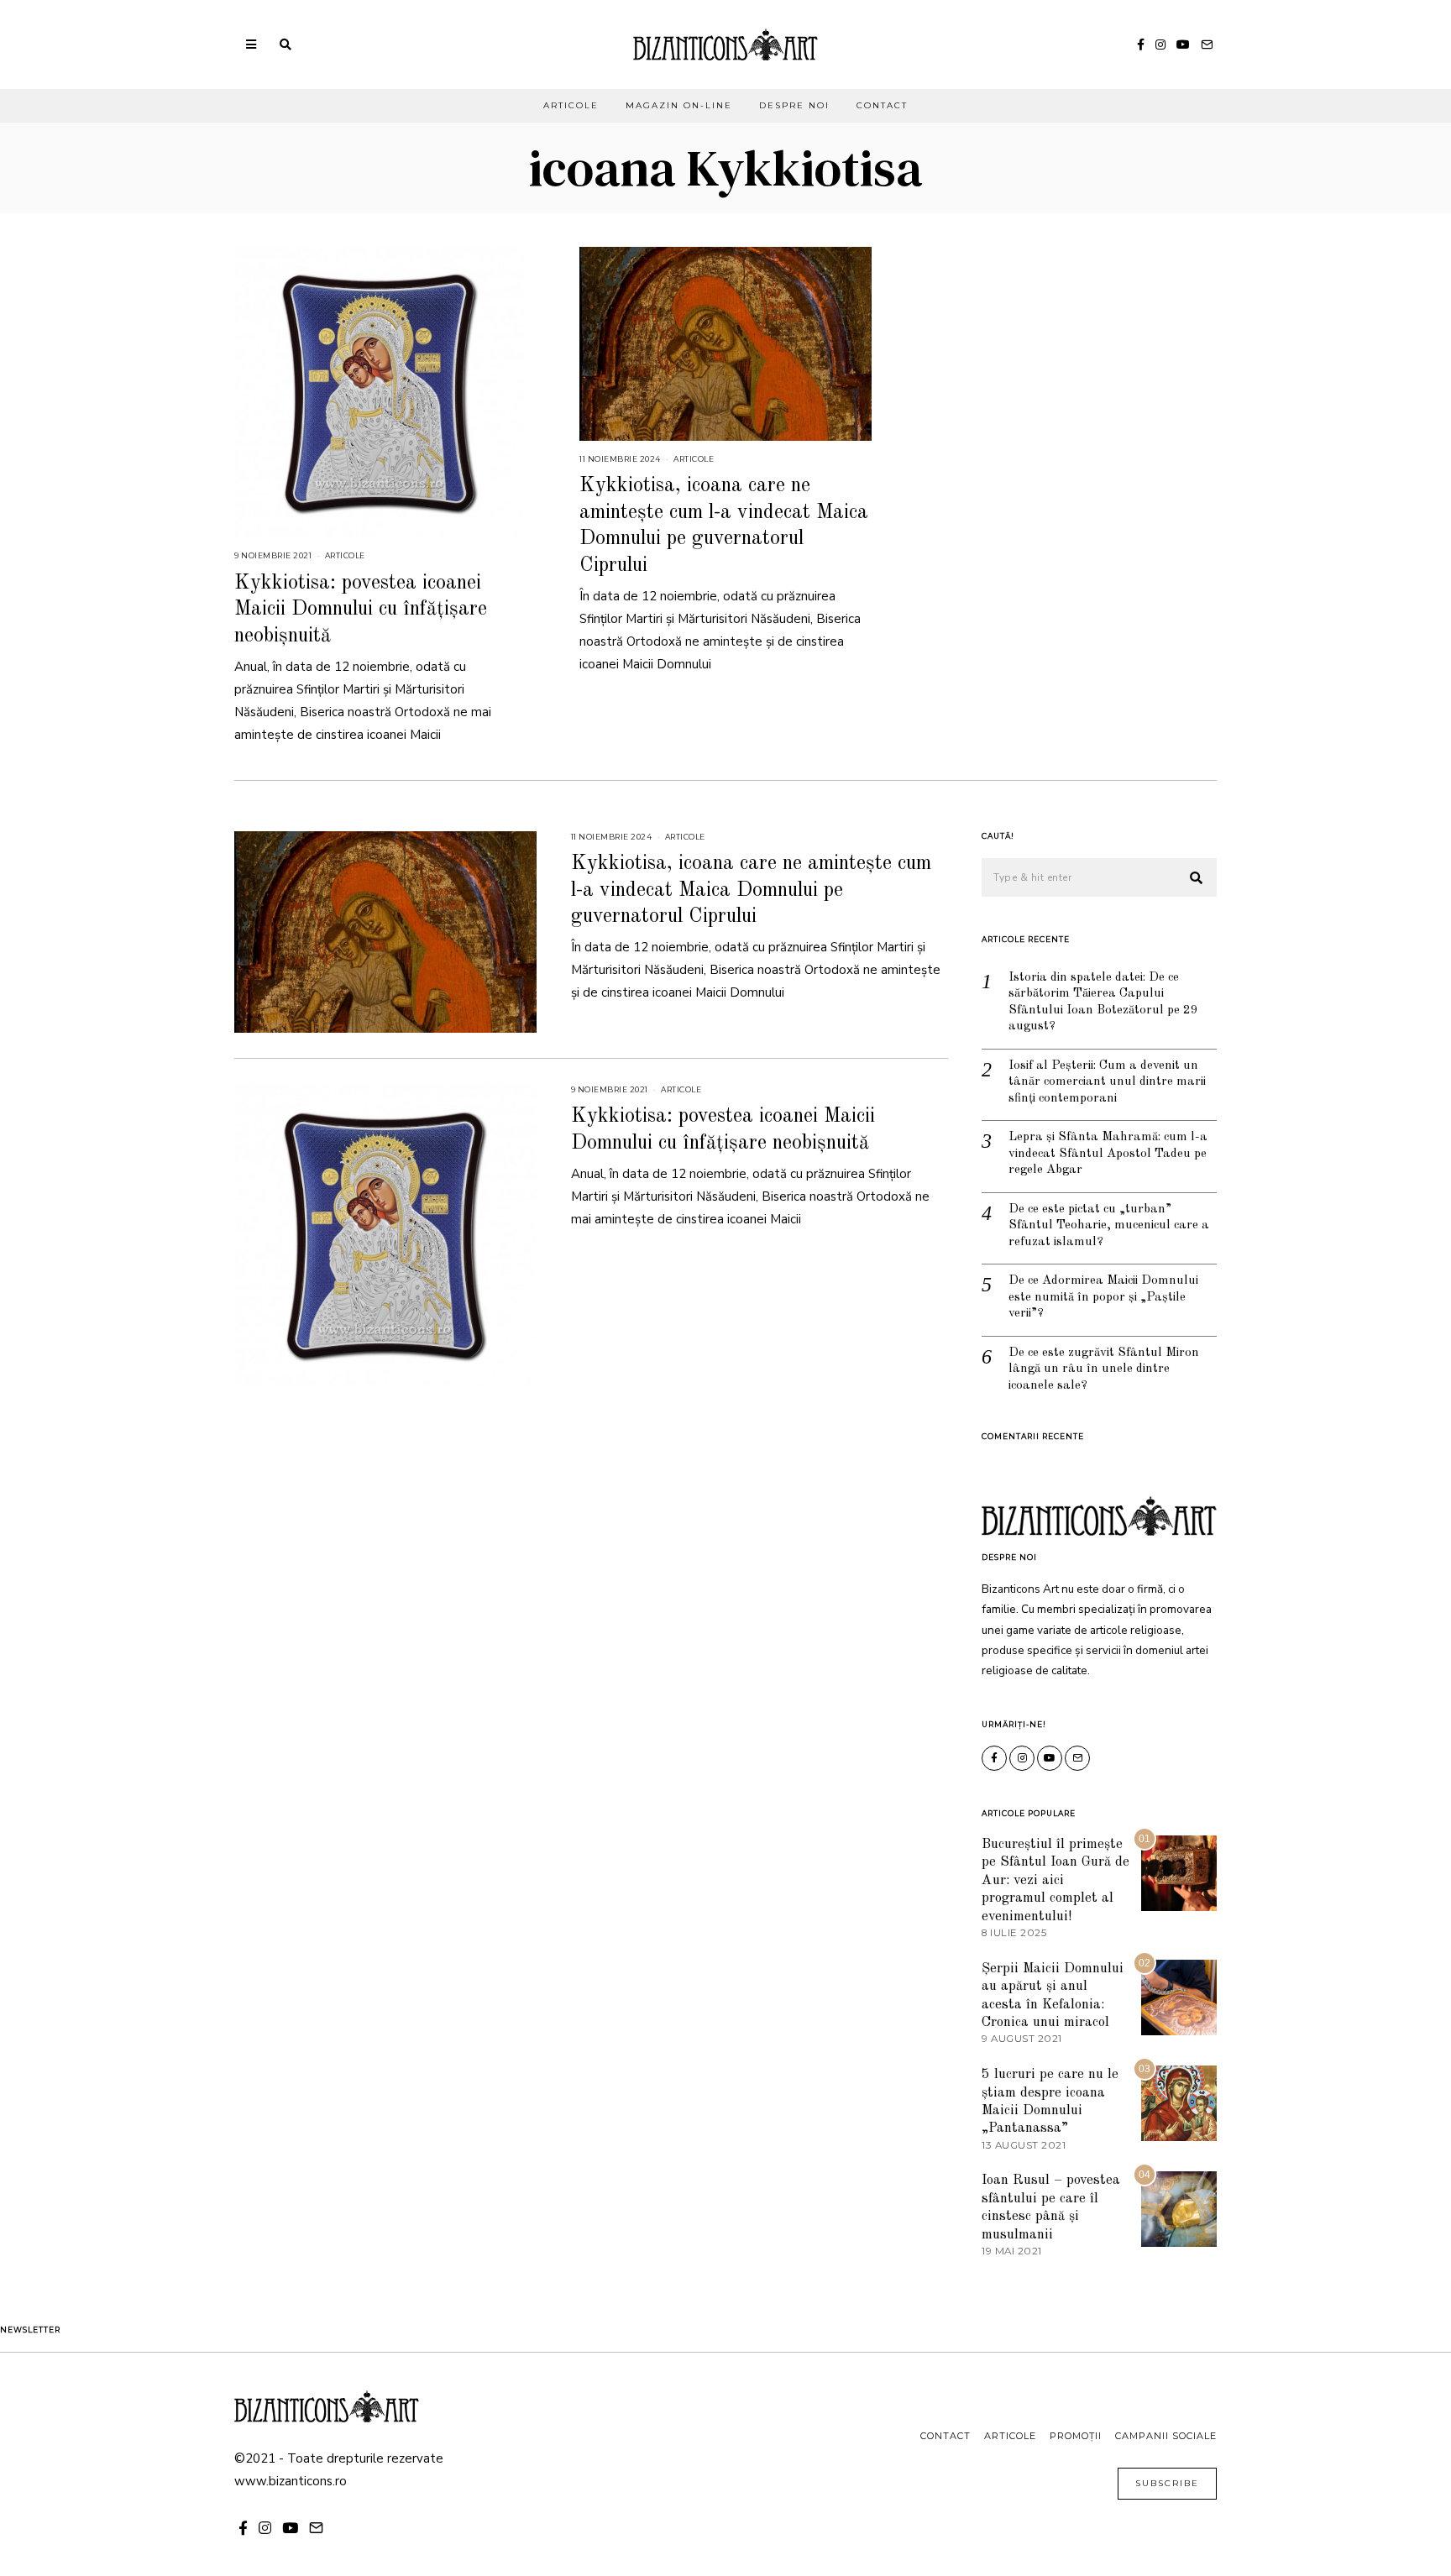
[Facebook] (1141, 45)
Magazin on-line (679, 105)
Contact (882, 105)
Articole (571, 105)
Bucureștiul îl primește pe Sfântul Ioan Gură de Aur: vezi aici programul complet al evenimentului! (1056, 1880)
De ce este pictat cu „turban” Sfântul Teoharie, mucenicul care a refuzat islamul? (1109, 1226)
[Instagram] (1160, 45)
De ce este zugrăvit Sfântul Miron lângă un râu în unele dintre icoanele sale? (1104, 1369)
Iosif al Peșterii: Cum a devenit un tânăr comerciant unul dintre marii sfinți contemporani (1107, 1082)
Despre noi (794, 105)
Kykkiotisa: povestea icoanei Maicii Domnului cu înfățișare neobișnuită (361, 610)
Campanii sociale (1166, 2436)
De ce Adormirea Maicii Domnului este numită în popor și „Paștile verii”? (1103, 1297)
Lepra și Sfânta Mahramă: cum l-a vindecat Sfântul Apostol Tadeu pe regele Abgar (1108, 1154)
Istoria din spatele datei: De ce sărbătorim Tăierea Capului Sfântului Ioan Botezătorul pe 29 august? (1103, 1003)
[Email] (1207, 45)
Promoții (1076, 2436)
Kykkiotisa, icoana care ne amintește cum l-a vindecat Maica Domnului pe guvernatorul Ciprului (751, 890)
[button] (1197, 878)
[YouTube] (1183, 45)
